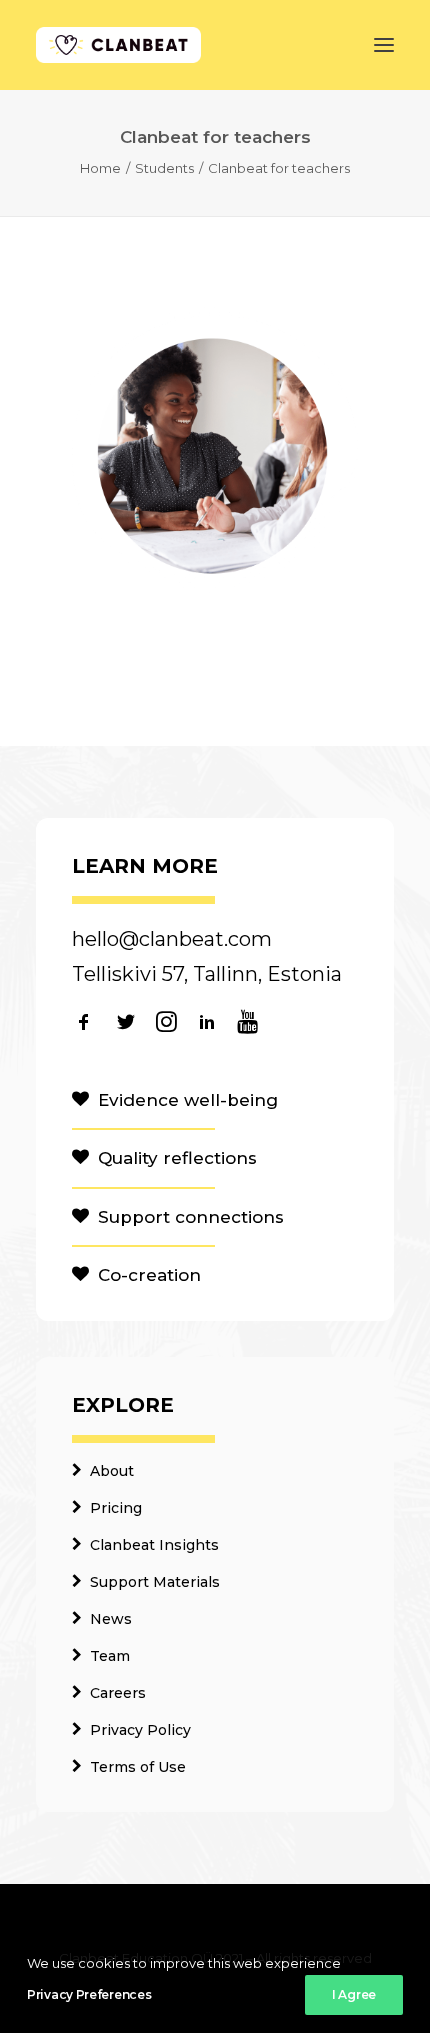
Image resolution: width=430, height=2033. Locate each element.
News (111, 1619)
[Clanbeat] (118, 45)
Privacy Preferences (89, 1994)
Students (164, 168)
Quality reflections (177, 1158)
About (112, 1471)
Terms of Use (138, 1767)
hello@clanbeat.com (172, 939)
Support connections (191, 1217)
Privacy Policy (140, 1730)
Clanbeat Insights (154, 1545)
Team (110, 1656)
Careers (118, 1693)
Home (100, 168)
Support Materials (155, 1582)
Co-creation (149, 1275)
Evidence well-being (188, 1100)
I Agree (354, 1994)
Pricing (116, 1508)
